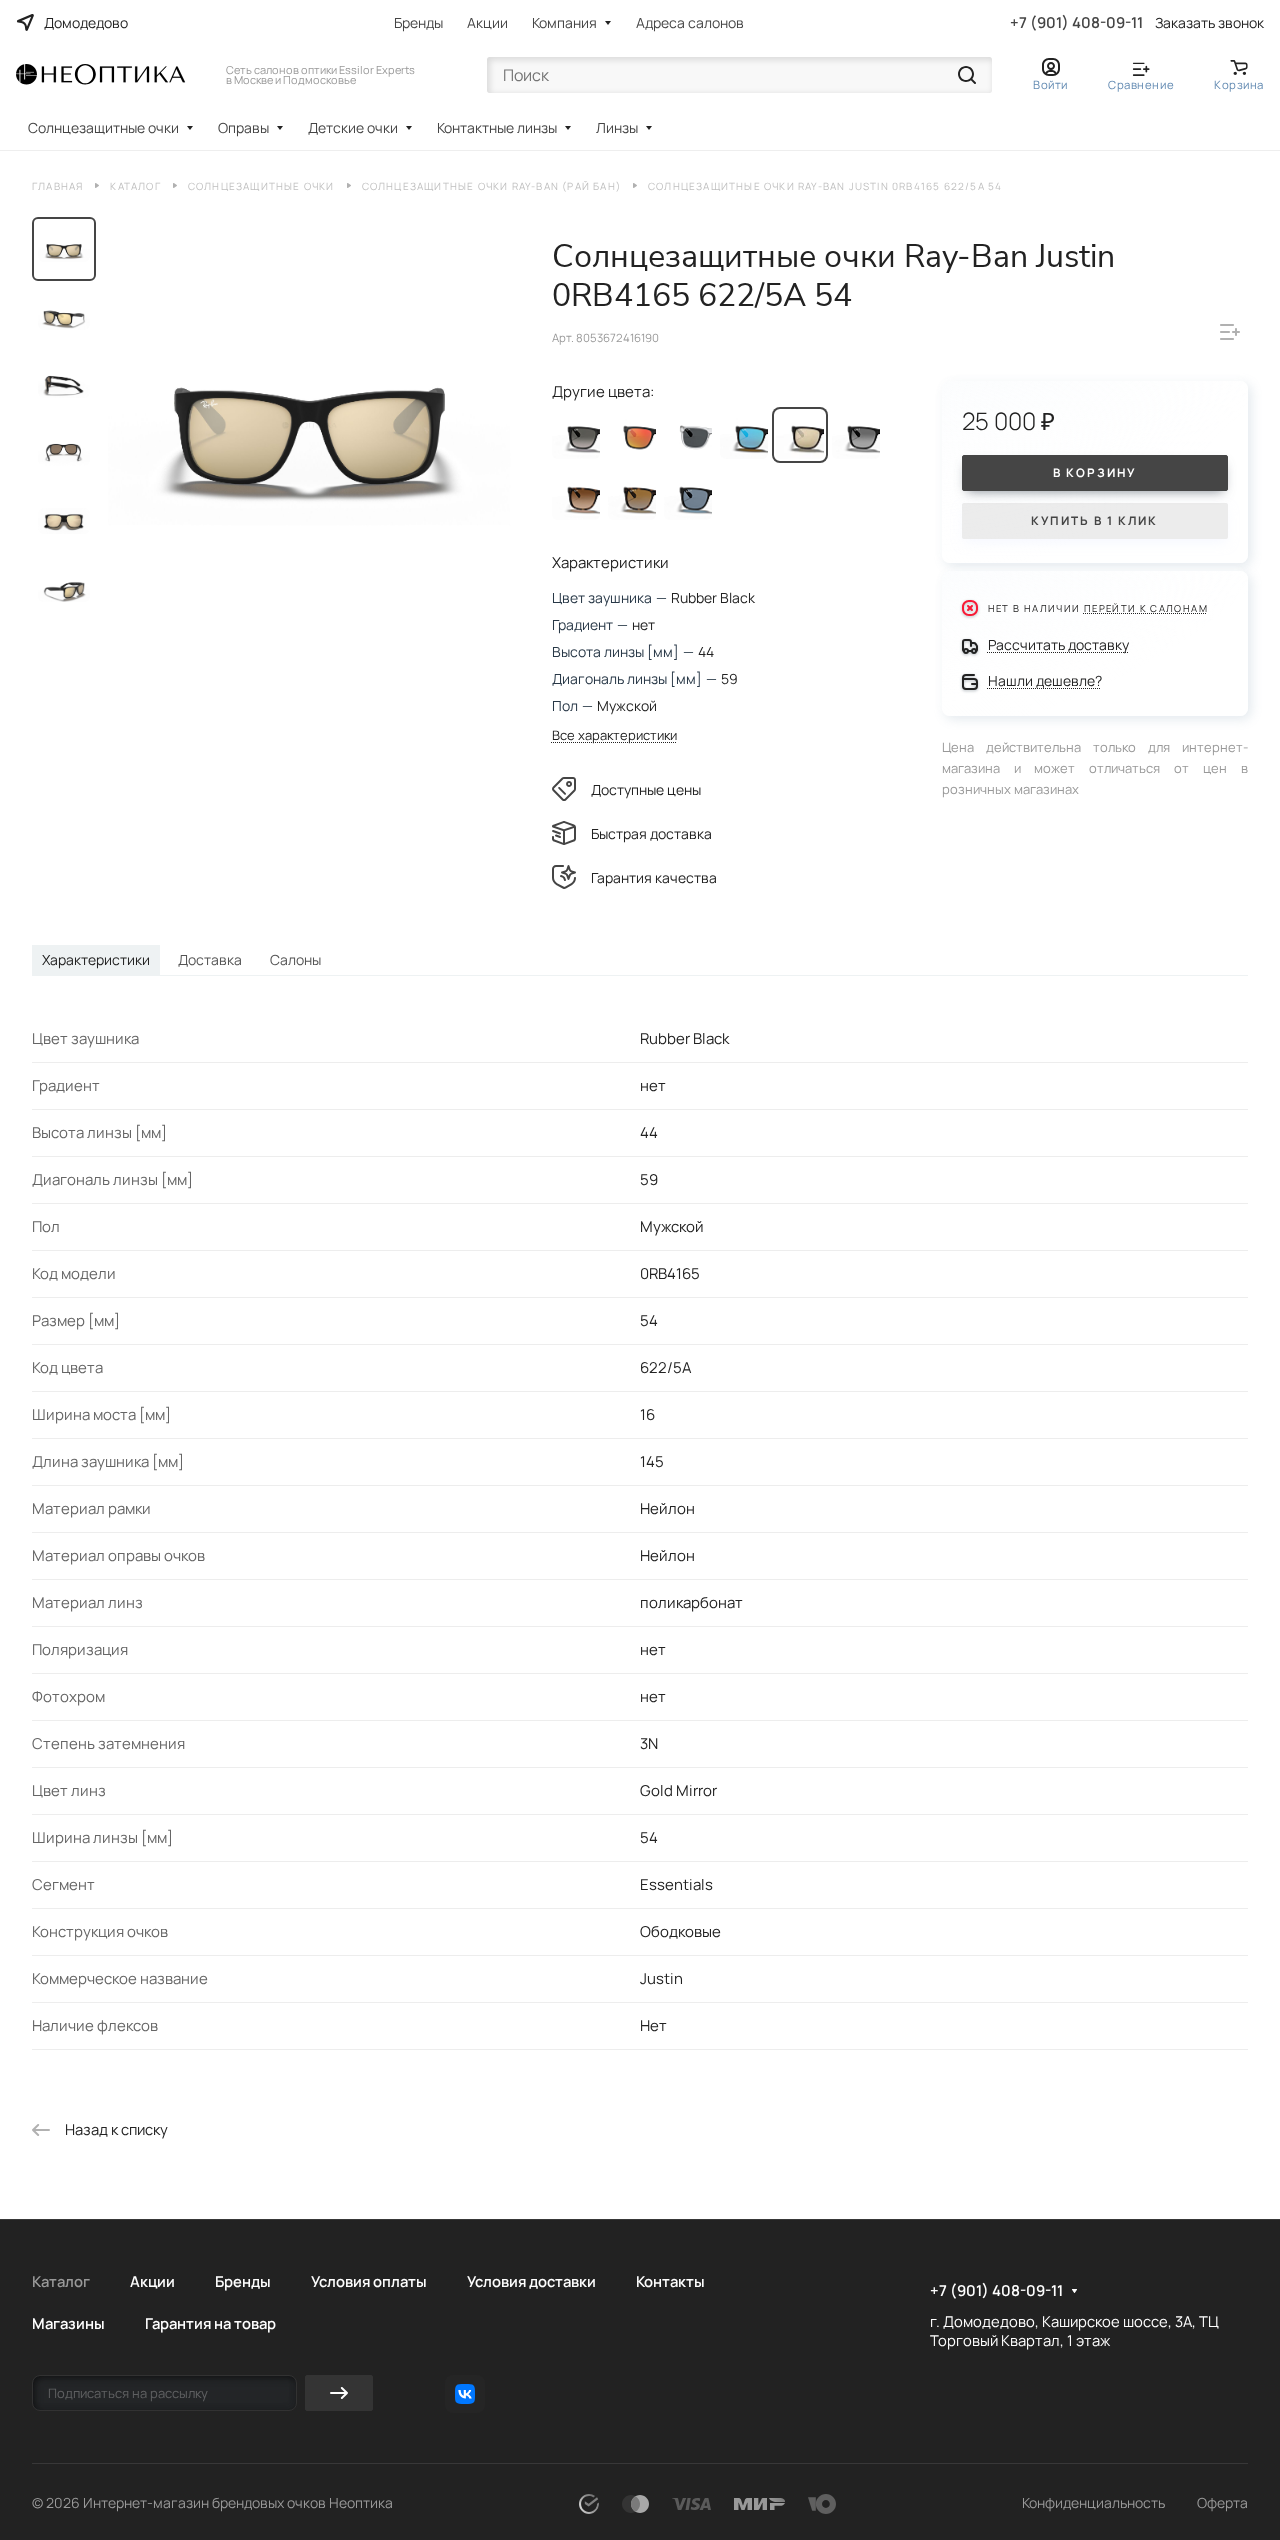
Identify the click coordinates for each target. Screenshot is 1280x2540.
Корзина (1239, 84)
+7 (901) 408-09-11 (1076, 23)
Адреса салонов (690, 22)
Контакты (670, 2281)
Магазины (68, 2323)
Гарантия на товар (210, 2323)
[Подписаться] (339, 2393)
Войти (1050, 84)
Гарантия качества (654, 877)
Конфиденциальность (1093, 2502)
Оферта (1222, 2502)
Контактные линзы (497, 127)
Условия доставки (531, 2281)
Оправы (243, 127)
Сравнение (1141, 84)
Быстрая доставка (651, 833)
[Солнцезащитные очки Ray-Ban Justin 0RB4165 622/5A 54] (309, 425)
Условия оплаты (369, 2281)
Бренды (418, 22)
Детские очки (353, 127)
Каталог (61, 2281)
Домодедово (86, 22)
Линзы (617, 127)
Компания (564, 22)
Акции (487, 22)
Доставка (210, 959)
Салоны (295, 959)
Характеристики (96, 959)
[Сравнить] (1230, 332)
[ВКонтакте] (465, 2394)
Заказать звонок (1209, 23)
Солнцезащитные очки (103, 127)
